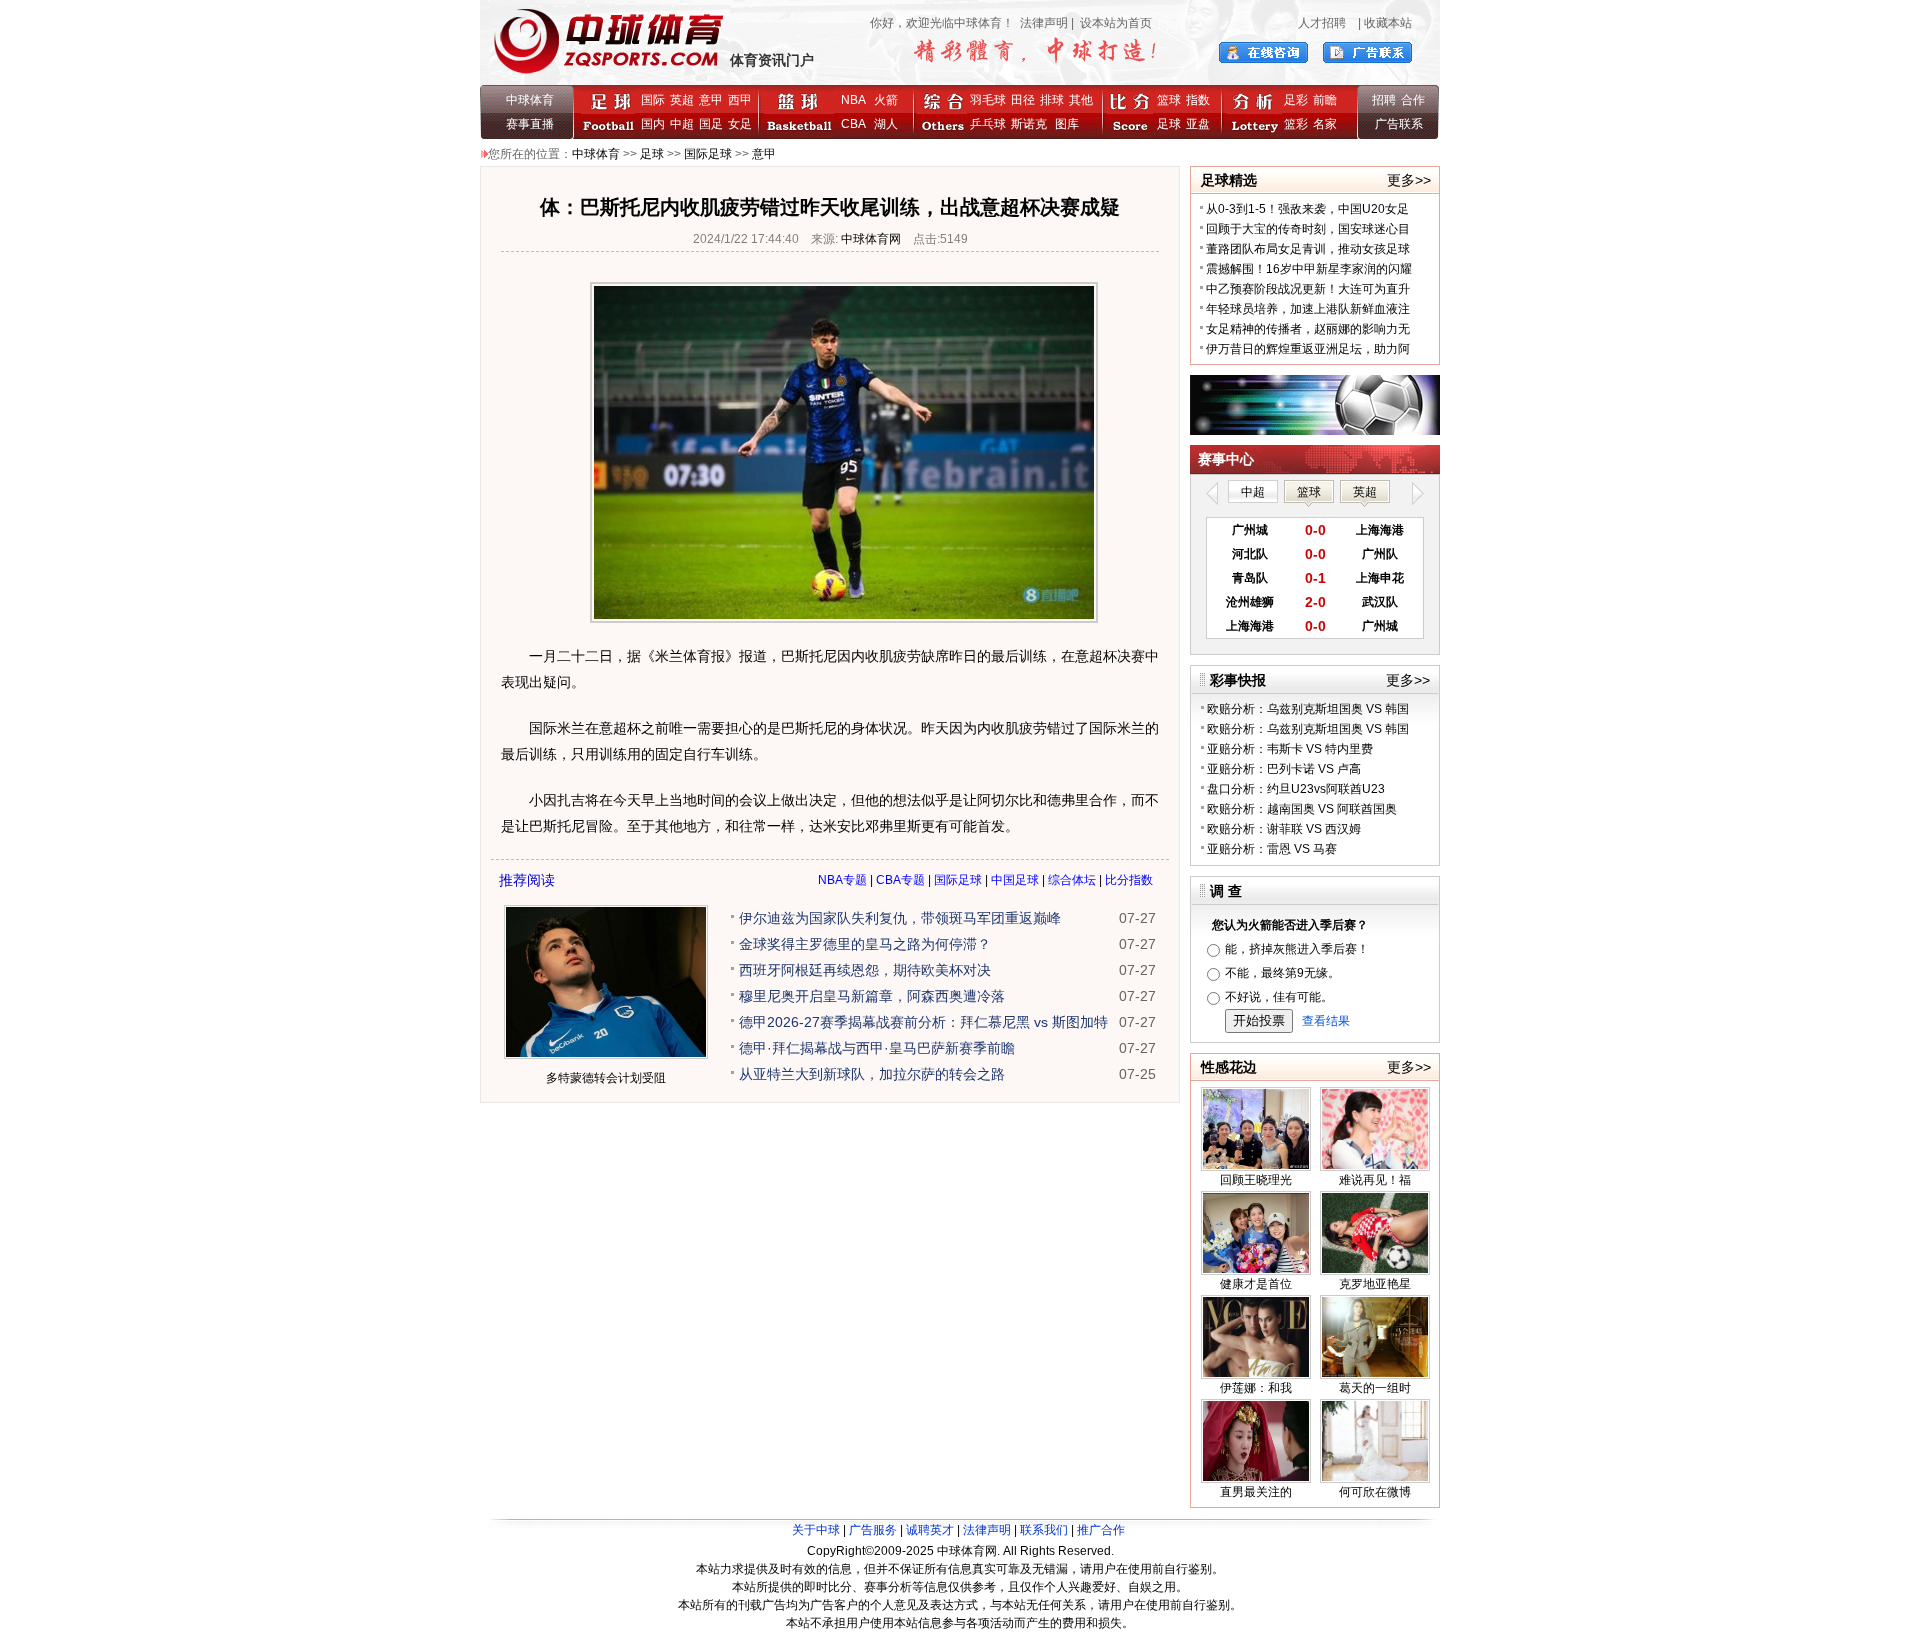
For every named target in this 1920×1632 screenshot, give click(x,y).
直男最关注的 (1256, 1492)
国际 (653, 100)
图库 (1067, 124)
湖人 (886, 124)
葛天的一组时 (1375, 1388)
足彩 (1296, 100)
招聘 (1384, 100)
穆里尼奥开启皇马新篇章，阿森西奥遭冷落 (872, 996)
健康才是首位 (1256, 1284)
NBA (853, 100)
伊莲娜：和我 (1256, 1388)
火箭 (886, 100)
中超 (682, 124)
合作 (1413, 100)
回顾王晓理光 (1256, 1180)
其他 (1081, 100)
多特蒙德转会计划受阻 (606, 1078)
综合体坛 (1072, 880)
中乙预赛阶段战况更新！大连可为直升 (1308, 289)
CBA (856, 124)
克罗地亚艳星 (1375, 1284)
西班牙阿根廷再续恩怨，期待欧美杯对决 (865, 970)
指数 (1198, 100)
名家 (1325, 124)
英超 (682, 100)
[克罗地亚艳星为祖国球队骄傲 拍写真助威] (1375, 1271)
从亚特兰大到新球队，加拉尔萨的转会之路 (872, 1074)
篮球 (1169, 100)
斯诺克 (1032, 124)
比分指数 (1129, 880)
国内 (653, 124)
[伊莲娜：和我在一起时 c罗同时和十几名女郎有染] (1256, 1375)
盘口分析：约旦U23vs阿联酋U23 (1296, 789)
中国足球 (1015, 880)
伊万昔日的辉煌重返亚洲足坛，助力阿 (1308, 349)
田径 (1023, 100)
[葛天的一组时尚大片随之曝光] (1375, 1375)
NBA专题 (842, 880)
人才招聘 (1322, 23)
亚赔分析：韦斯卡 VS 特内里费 (1290, 749)
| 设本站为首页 (1110, 23)
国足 (711, 124)
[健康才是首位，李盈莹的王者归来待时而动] (1256, 1271)
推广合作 (1101, 1530)
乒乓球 (988, 124)
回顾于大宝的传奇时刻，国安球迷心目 (1308, 229)
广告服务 (873, 1530)
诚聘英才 (930, 1530)
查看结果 (1326, 1021)
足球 (1169, 124)
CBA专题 (900, 880)
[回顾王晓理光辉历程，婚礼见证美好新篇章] (1256, 1167)
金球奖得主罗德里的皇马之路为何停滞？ (865, 944)
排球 (1052, 100)
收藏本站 (1388, 23)
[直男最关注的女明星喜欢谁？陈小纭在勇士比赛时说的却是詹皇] (1256, 1479)
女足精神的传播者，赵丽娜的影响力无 (1308, 329)
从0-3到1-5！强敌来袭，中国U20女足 (1307, 209)
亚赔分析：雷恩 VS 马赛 (1272, 849)
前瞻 (1325, 100)
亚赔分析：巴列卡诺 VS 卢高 (1284, 769)
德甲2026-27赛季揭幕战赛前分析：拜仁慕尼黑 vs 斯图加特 (923, 1022)
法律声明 (1044, 23)
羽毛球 (988, 100)
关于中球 (816, 1530)
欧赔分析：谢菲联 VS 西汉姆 (1284, 829)
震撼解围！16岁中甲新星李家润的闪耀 (1309, 269)
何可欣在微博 (1375, 1492)
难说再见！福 (1375, 1180)
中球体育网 (871, 239)
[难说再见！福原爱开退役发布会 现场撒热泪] (1375, 1167)
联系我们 (1044, 1530)
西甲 (740, 100)
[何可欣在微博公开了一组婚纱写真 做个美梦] (1375, 1479)
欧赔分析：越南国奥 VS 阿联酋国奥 (1302, 809)
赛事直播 (530, 124)
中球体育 (530, 100)
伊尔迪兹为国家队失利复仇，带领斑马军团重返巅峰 (900, 918)
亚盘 (1198, 124)
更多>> (1409, 180)
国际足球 (708, 154)
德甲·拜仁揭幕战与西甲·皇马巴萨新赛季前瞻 (877, 1048)
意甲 (711, 100)
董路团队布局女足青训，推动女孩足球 (1308, 249)
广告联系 (1399, 124)
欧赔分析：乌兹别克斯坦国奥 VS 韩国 (1308, 709)
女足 (740, 124)
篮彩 (1296, 124)
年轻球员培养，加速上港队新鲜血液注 (1308, 309)
